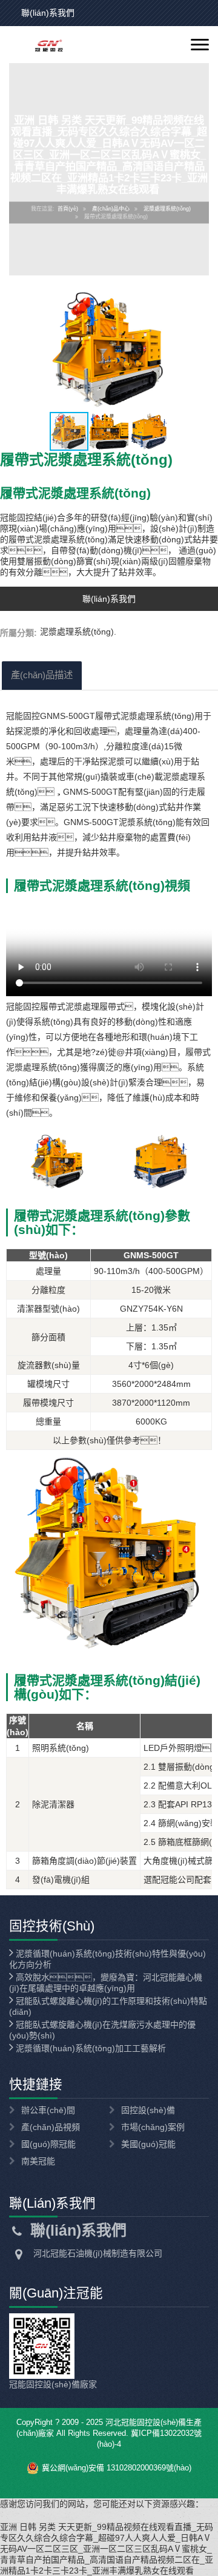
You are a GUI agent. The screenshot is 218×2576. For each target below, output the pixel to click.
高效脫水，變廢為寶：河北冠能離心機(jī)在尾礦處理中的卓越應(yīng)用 (106, 1983)
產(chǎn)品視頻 (51, 2127)
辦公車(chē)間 (48, 2110)
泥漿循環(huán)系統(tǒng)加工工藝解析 (90, 2048)
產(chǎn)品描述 (42, 675)
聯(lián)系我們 (48, 13)
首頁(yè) (68, 209)
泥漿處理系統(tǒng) (167, 209)
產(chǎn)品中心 (111, 209)
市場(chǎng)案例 (153, 2127)
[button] (207, 349)
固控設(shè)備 (148, 2110)
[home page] (41, 45)
